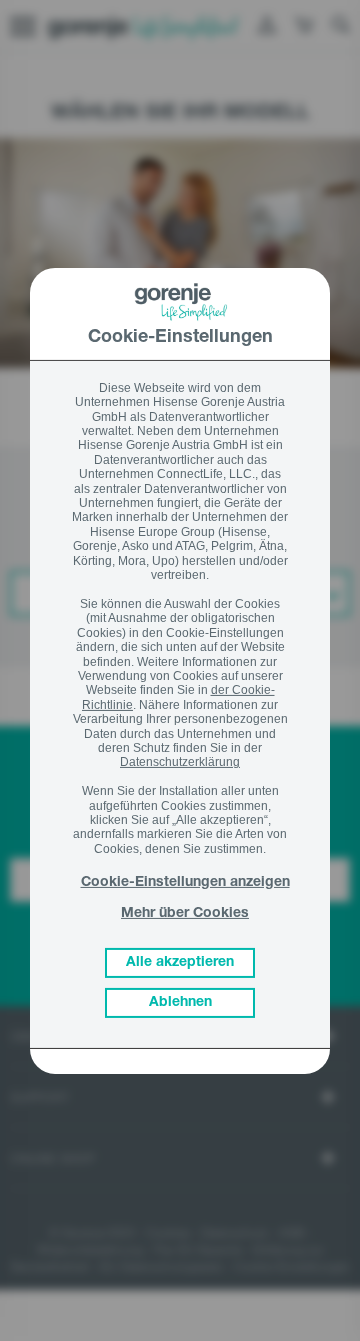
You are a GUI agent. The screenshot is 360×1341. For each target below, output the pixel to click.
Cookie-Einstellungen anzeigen (185, 883)
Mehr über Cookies (185, 914)
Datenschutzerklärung (180, 762)
